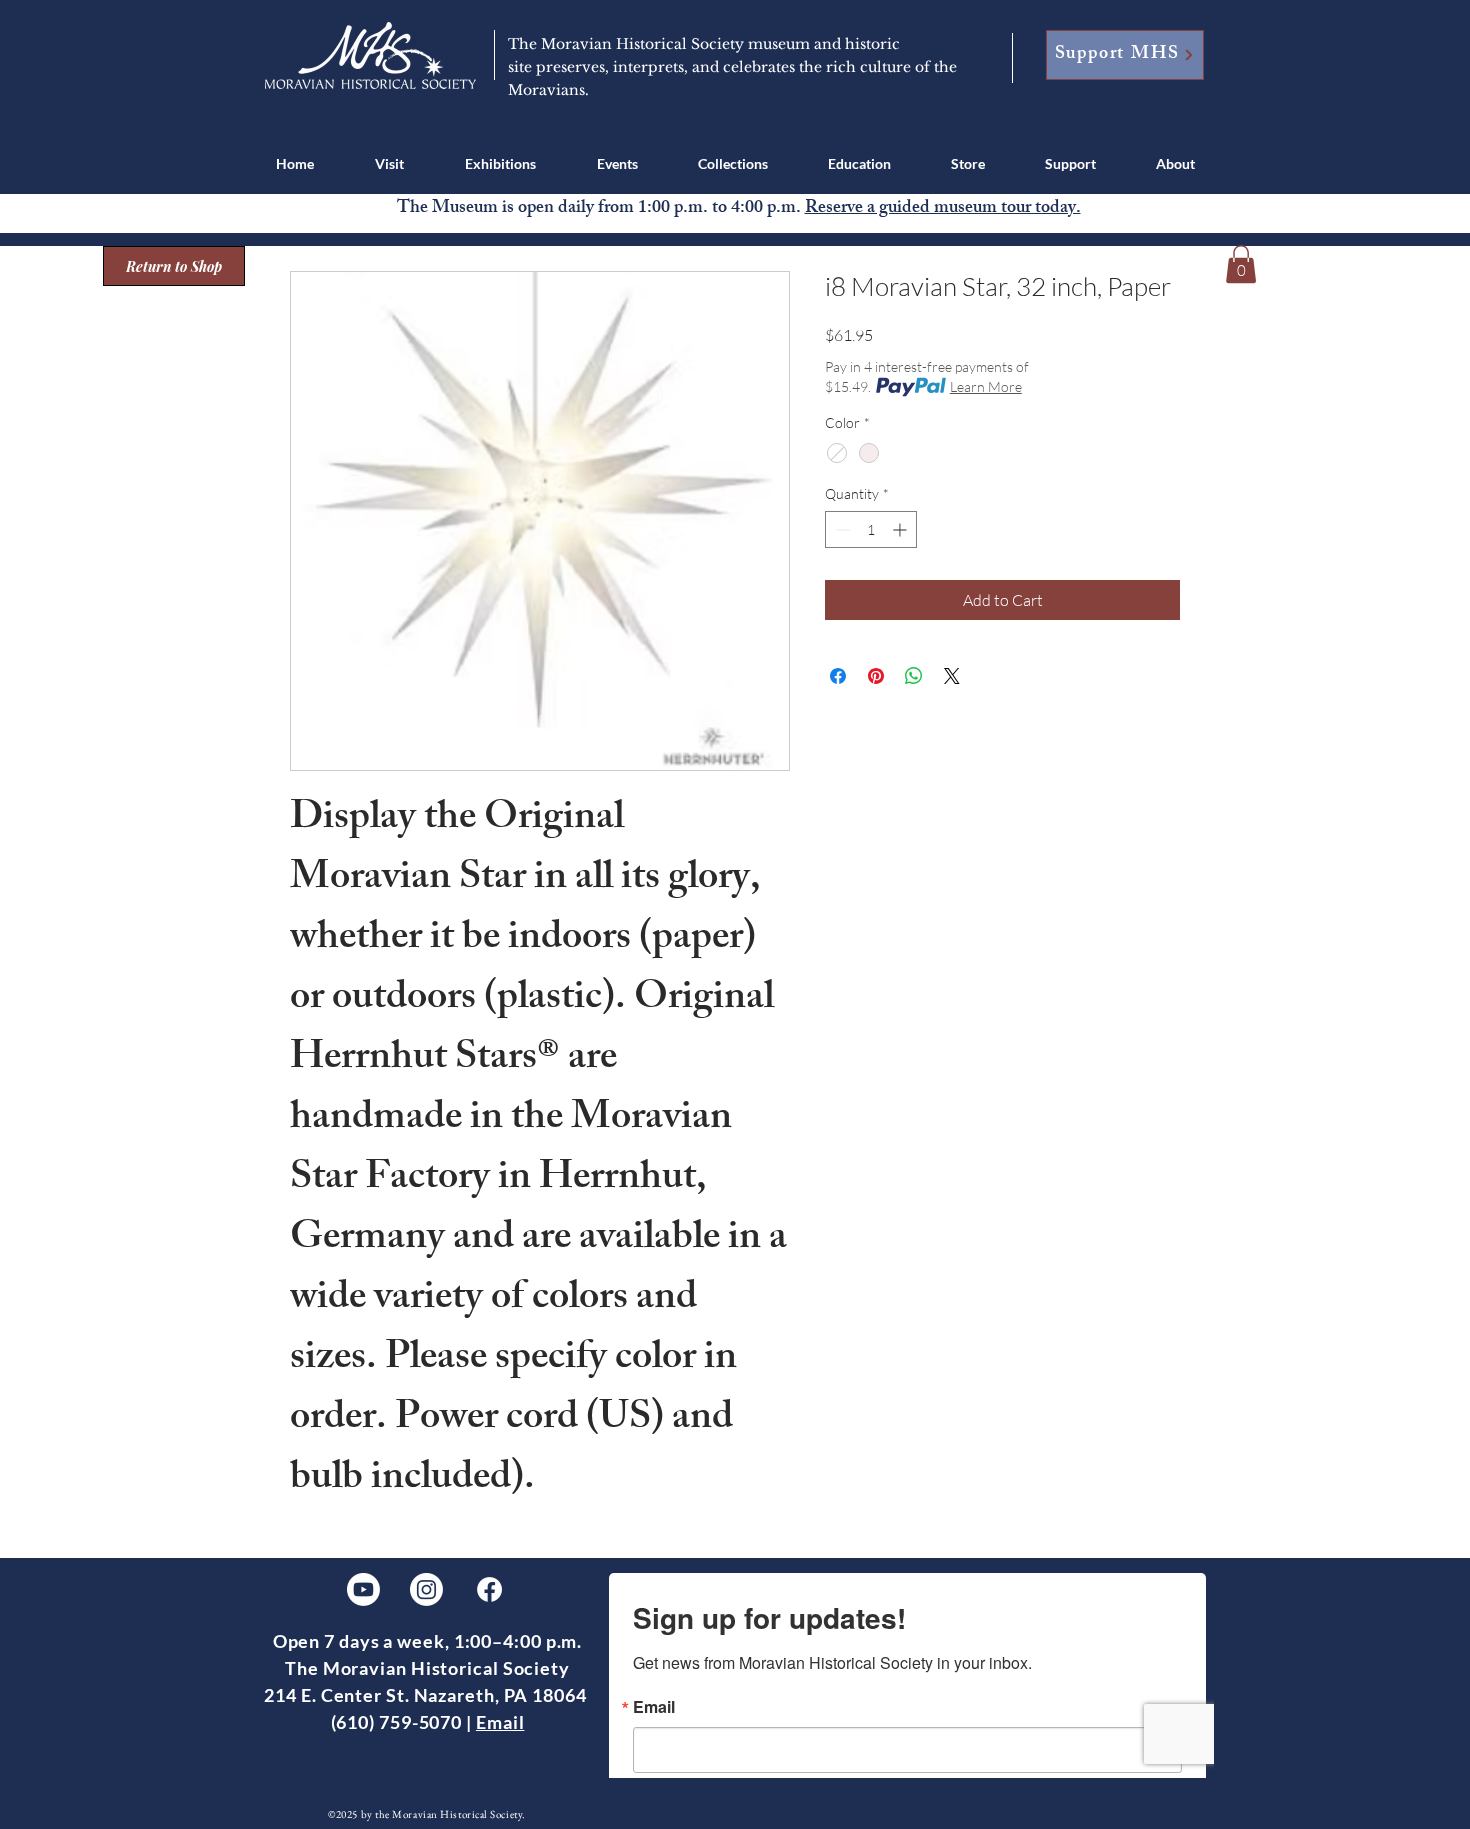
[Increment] (901, 529)
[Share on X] (952, 676)
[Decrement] (840, 529)
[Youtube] (363, 1589)
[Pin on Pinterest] (876, 676)
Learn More (986, 386)
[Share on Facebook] (838, 676)
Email (500, 1722)
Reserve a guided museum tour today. (943, 209)
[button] (389, 163)
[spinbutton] (871, 529)
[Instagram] (426, 1589)
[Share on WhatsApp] (914, 676)
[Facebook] (489, 1589)
